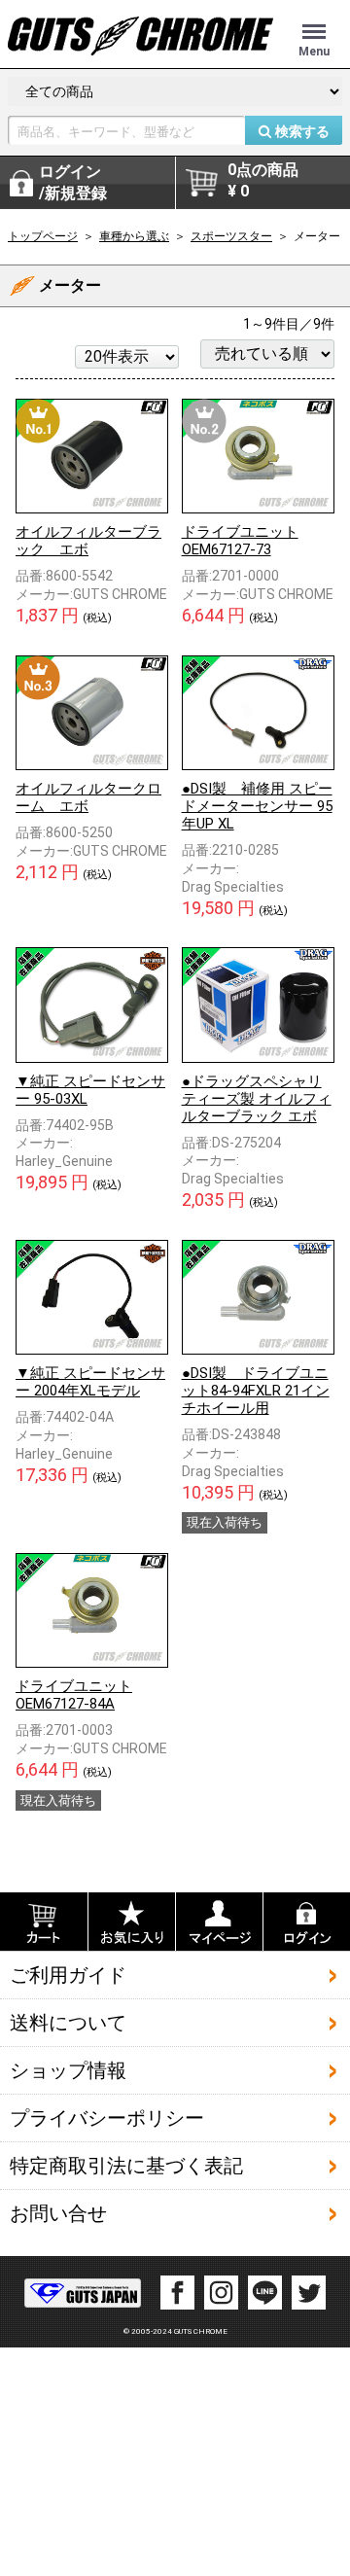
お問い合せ (58, 2213)
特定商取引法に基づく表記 (126, 2166)
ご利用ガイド (68, 1975)
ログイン (73, 182)
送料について (68, 2023)
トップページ (43, 236)
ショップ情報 (68, 2070)
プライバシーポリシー (107, 2118)
